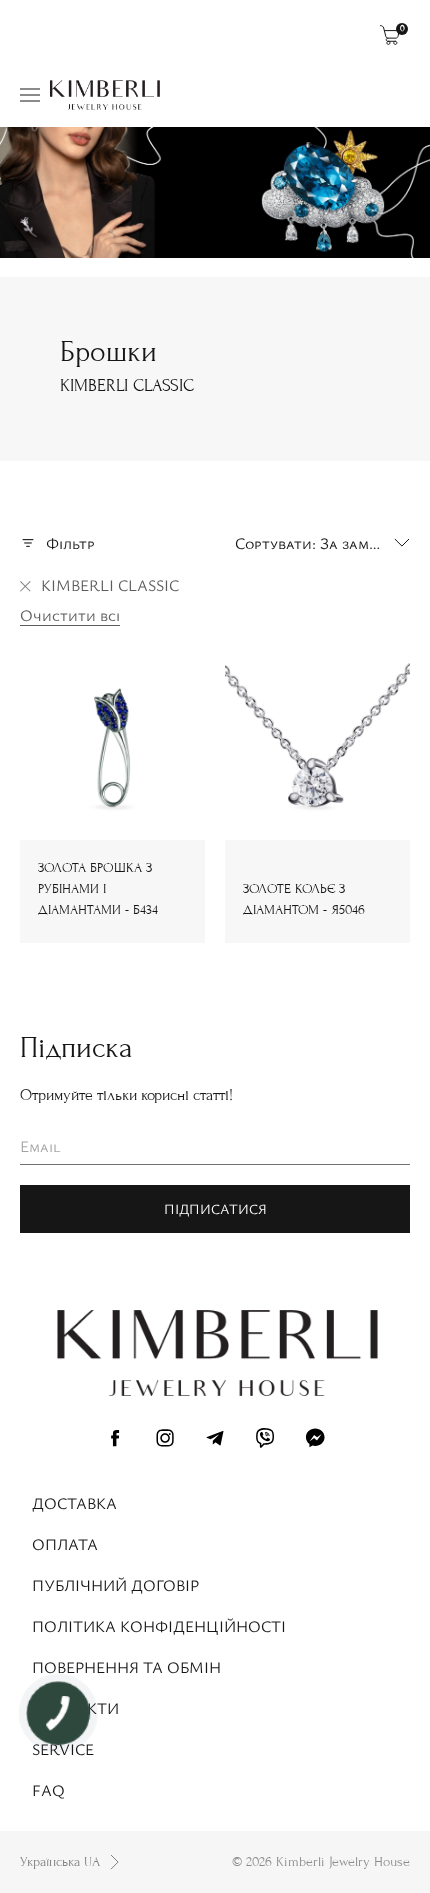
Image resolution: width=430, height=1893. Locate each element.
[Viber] (265, 1441)
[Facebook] (115, 1441)
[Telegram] (215, 1441)
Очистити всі (70, 615)
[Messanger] (315, 1441)
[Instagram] (165, 1441)
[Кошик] (390, 35)
